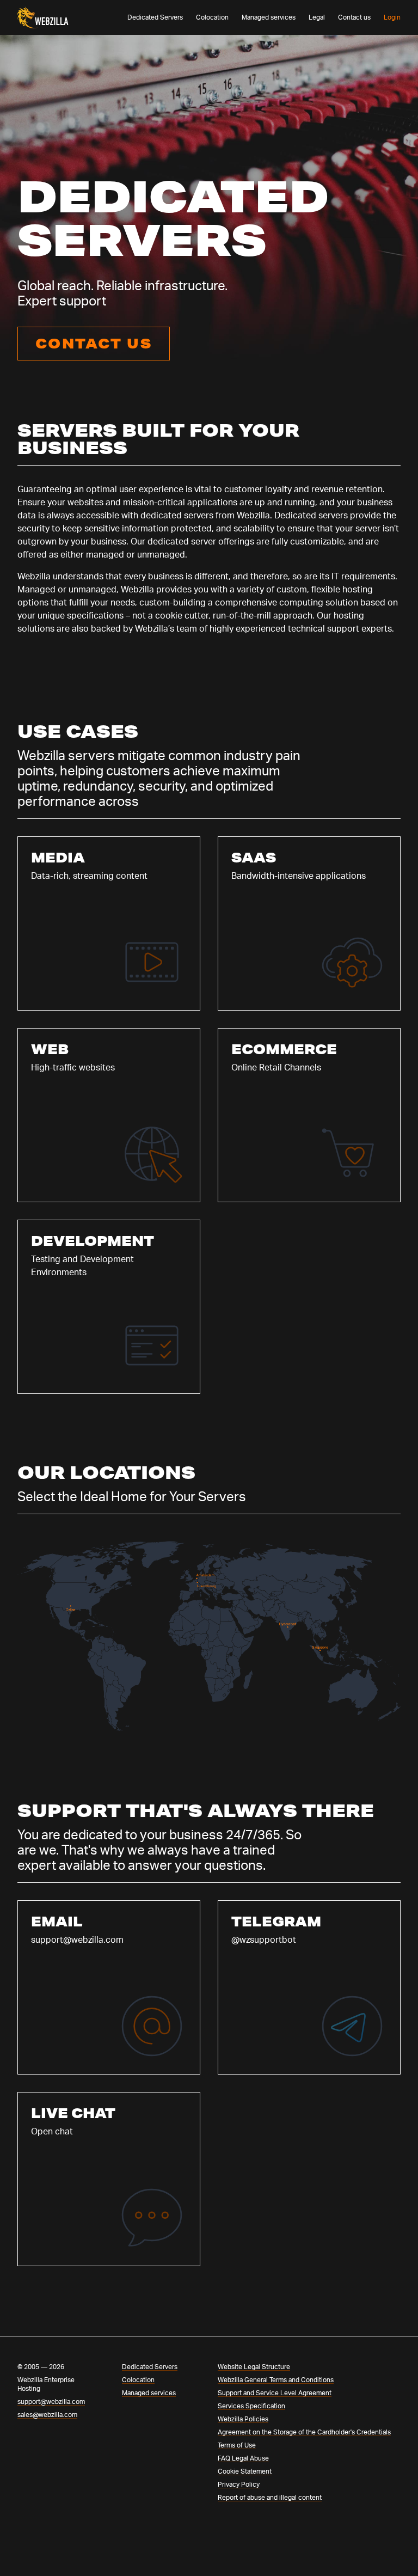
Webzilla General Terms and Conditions (276, 2380)
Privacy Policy (239, 2485)
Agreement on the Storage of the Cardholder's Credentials (304, 2432)
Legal (317, 17)
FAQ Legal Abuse (243, 2458)
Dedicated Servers (155, 17)
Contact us (354, 17)
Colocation (212, 17)
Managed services (269, 17)
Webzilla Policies (243, 2419)
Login (392, 17)
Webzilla (30, 11)
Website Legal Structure (254, 2367)
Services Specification (251, 2406)
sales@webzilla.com (47, 2415)
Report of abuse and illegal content (270, 2498)
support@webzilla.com (51, 2402)
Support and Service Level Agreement (275, 2393)
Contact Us (94, 343)
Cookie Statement (245, 2471)
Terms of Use (237, 2445)
